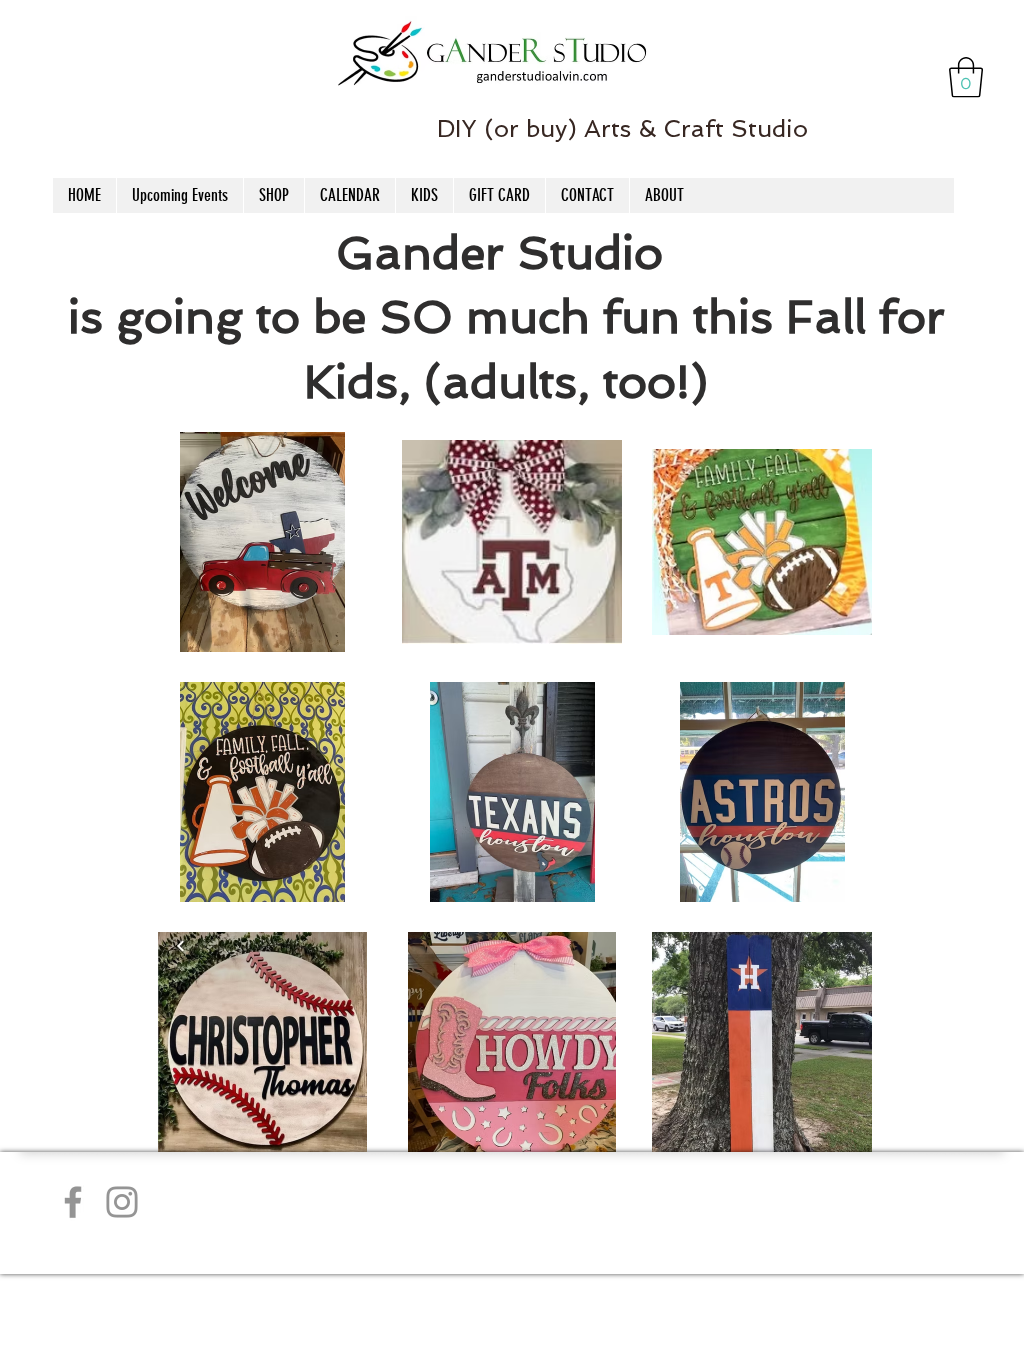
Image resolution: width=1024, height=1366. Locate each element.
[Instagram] (122, 1202)
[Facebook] (73, 1202)
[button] (966, 77)
